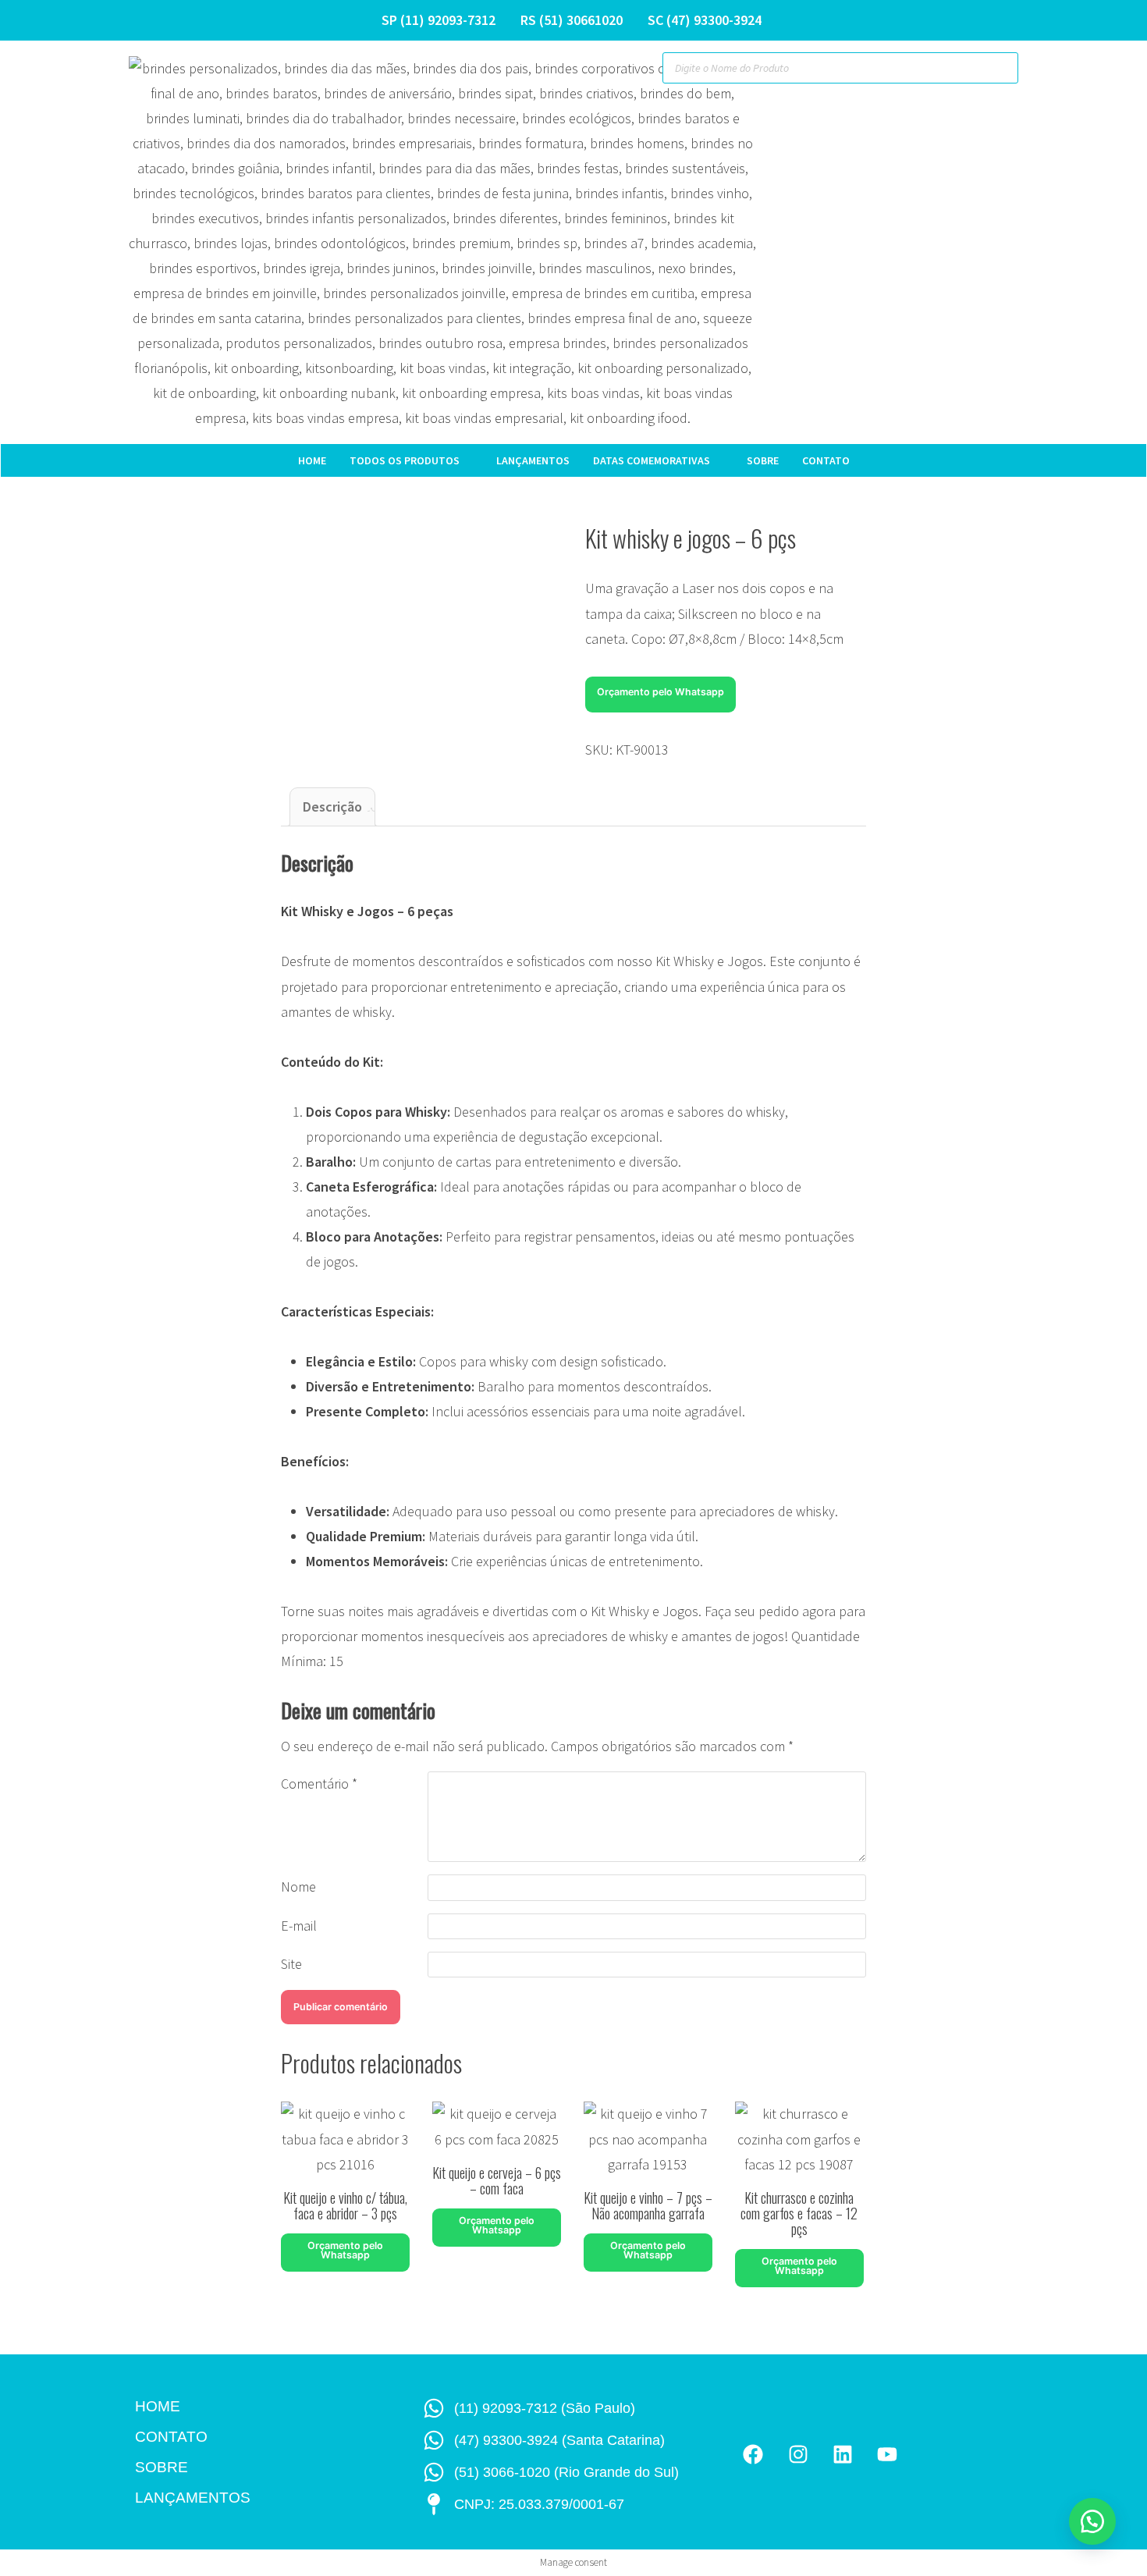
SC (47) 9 (674, 20)
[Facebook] (753, 2454)
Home (312, 460)
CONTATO (171, 2437)
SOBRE (162, 2467)
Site (291, 1964)
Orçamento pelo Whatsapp (661, 692)
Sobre (763, 460)
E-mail (299, 1926)
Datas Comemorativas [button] (652, 460)
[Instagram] (798, 2454)
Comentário (319, 1784)
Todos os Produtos (405, 460)
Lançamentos (533, 460)
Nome (298, 1887)
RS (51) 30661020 (572, 20)
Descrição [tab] (332, 807)
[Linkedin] (842, 2454)
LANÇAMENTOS (193, 2498)
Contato (826, 460)
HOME (158, 2406)
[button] (661, 690)
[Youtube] (887, 2454)
